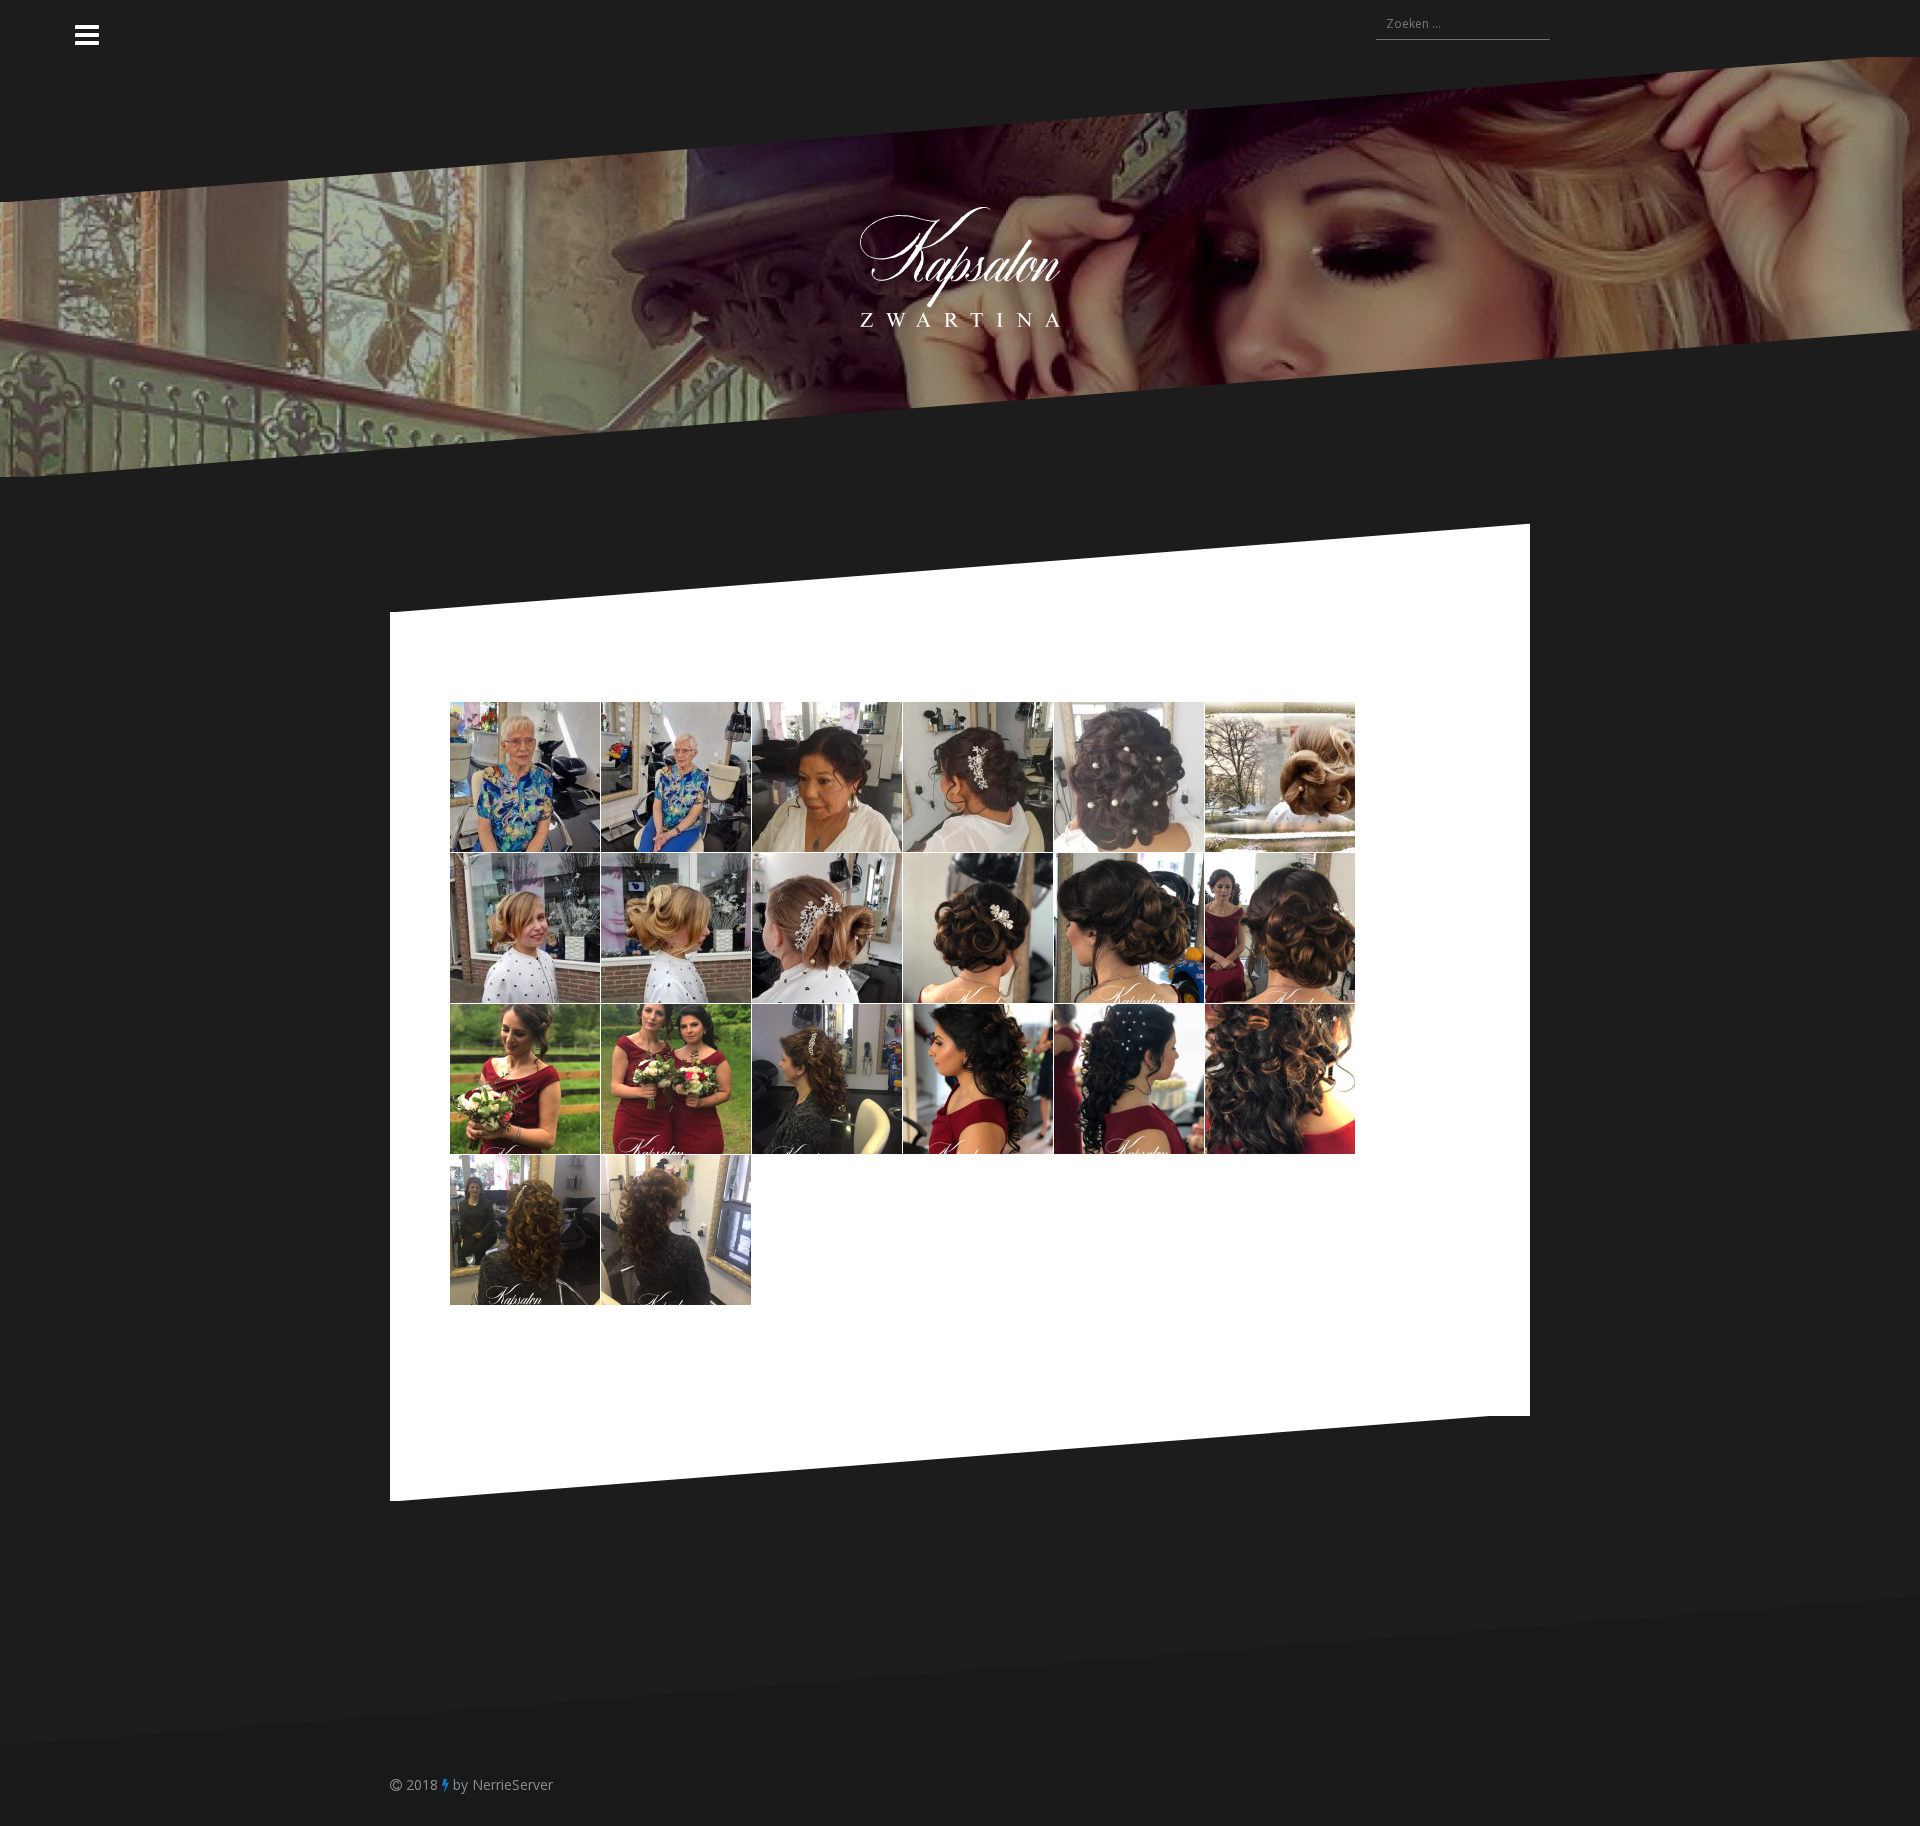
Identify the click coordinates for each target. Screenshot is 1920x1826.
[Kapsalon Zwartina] (960, 265)
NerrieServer (512, 1784)
